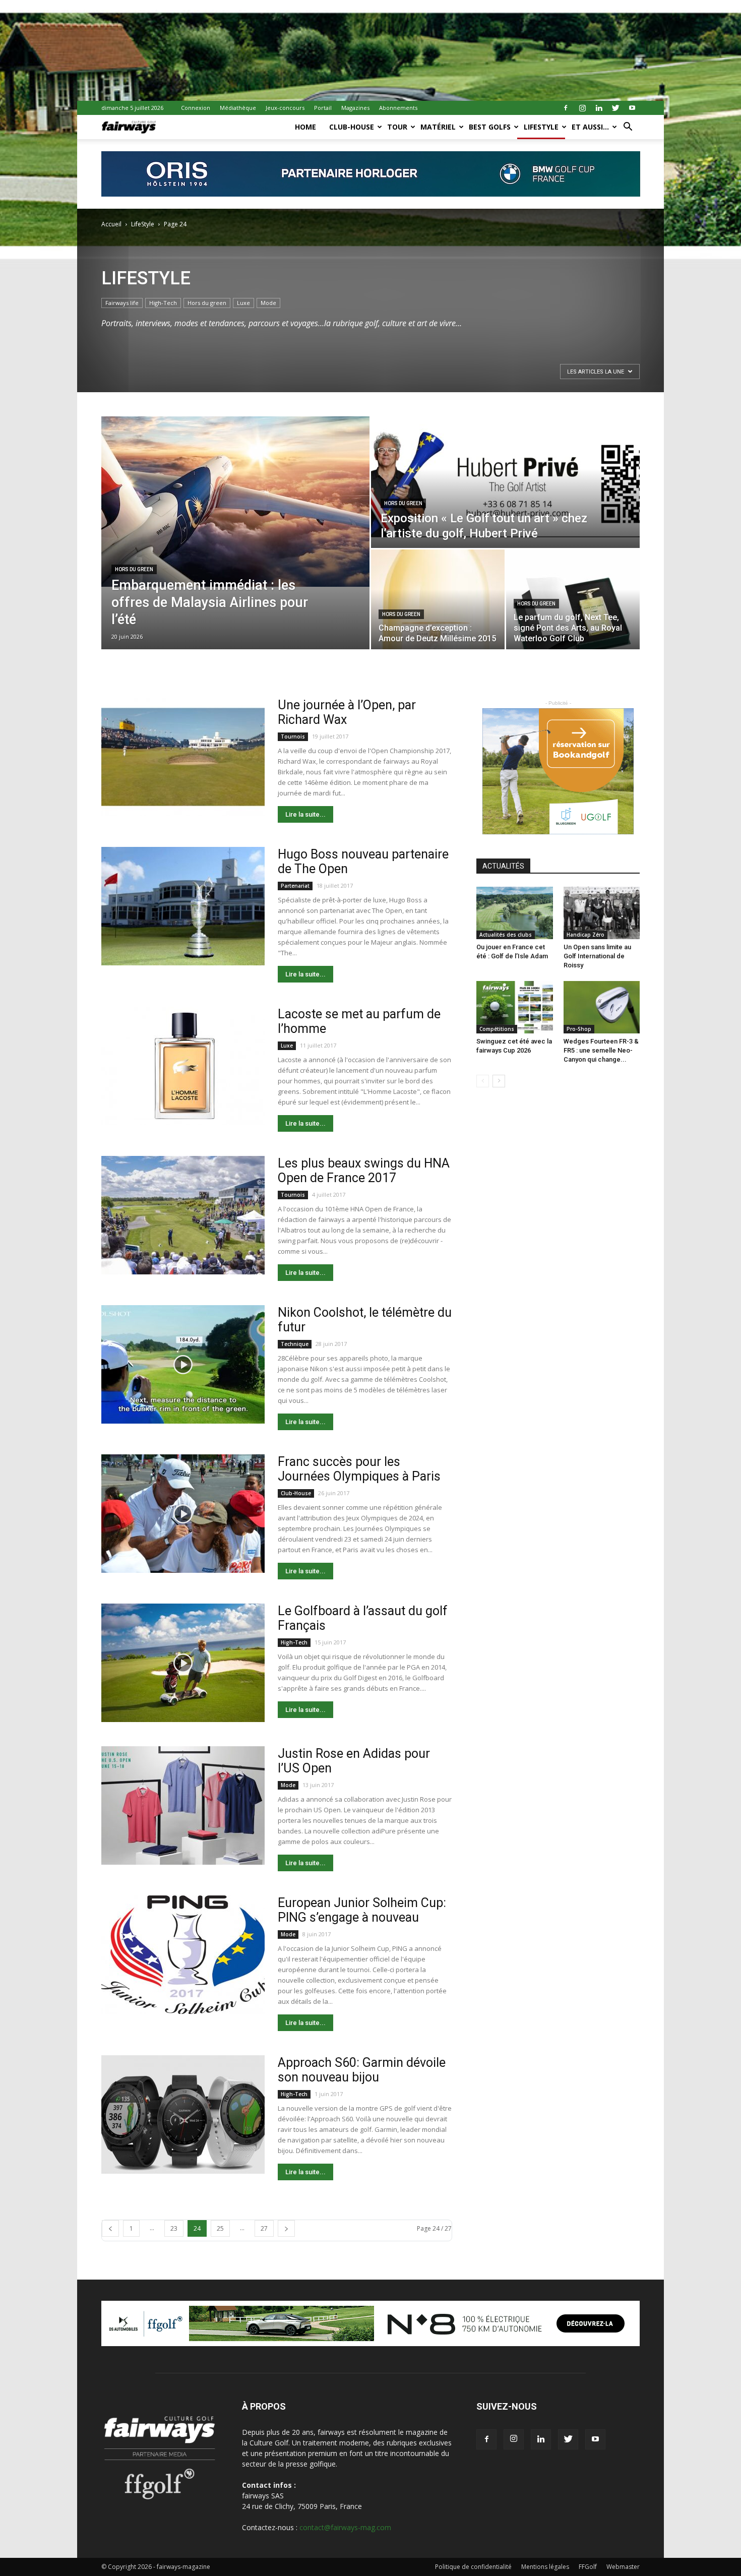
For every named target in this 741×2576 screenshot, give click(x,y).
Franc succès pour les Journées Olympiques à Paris (359, 1469)
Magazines (355, 108)
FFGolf (588, 2567)
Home (305, 127)
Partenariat (295, 886)
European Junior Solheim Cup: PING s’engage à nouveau (362, 1910)
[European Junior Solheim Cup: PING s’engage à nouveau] (183, 1955)
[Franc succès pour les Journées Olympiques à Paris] (183, 1514)
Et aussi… (590, 127)
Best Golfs (490, 127)
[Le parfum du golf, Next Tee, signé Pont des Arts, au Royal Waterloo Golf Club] (573, 599)
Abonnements (398, 108)
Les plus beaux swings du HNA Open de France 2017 (364, 1171)
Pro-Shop (579, 1029)
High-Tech (163, 303)
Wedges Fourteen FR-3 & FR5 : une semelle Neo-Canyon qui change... (601, 1050)
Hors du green (207, 303)
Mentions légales (545, 2567)
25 (220, 2228)
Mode (268, 303)
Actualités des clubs (506, 935)
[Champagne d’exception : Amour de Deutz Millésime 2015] (438, 599)
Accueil (111, 224)
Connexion (196, 108)
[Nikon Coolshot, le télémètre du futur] (183, 1364)
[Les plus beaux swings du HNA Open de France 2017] (183, 1215)
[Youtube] (632, 108)
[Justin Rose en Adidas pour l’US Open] (183, 1805)
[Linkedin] (599, 108)
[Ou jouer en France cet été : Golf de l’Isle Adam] (515, 913)
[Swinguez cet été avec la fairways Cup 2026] (515, 1007)
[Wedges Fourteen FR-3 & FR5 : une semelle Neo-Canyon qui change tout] (602, 1007)
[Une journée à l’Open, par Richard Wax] (183, 757)
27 (264, 2228)
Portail (323, 108)
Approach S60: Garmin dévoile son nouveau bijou (362, 2070)
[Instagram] (582, 108)
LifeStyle (541, 127)
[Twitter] (615, 108)
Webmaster (623, 2567)
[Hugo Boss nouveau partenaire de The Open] (183, 906)
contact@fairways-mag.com (345, 2527)
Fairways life (122, 303)
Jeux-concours (285, 108)
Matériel (438, 127)
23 (174, 2228)
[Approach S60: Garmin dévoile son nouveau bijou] (183, 2114)
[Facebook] (566, 108)
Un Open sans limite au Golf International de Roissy (597, 956)
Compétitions (497, 1029)
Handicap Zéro (585, 935)
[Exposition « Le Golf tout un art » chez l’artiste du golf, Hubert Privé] (505, 482)
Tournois (293, 737)
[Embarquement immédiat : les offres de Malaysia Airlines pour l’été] (235, 502)
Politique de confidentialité (473, 2567)
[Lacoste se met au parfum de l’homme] (183, 1066)
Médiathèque (238, 108)
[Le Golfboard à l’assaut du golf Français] (183, 1663)
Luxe (243, 303)
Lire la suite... (305, 814)
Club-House (352, 127)
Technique (295, 1344)
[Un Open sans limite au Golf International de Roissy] (602, 913)
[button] (628, 128)
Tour (397, 127)
